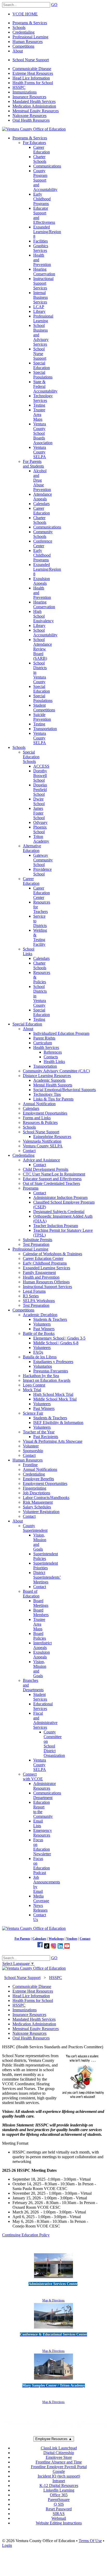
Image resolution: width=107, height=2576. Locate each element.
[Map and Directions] (53, 2279)
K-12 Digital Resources (59, 2485)
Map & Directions (53, 2300)
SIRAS (59, 2514)
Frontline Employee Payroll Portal (59, 2467)
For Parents (22, 1939)
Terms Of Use (90, 2541)
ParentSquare (59, 2500)
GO (54, 5)
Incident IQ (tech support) (59, 2476)
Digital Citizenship (59, 2453)
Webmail (59, 2518)
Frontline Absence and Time (59, 2462)
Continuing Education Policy (26, 2235)
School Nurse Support (31, 60)
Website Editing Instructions (59, 2523)
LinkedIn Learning (59, 2490)
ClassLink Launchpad (59, 2448)
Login (7, 2545)
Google (59, 2471)
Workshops (56, 1939)
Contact (85, 1939)
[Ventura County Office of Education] (34, 129)
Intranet (59, 2481)
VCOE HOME (25, 14)
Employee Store (59, 2457)
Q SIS (59, 2504)
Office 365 (59, 2495)
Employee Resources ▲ (54, 2439)
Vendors (72, 1939)
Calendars (39, 1939)
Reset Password (59, 2509)
